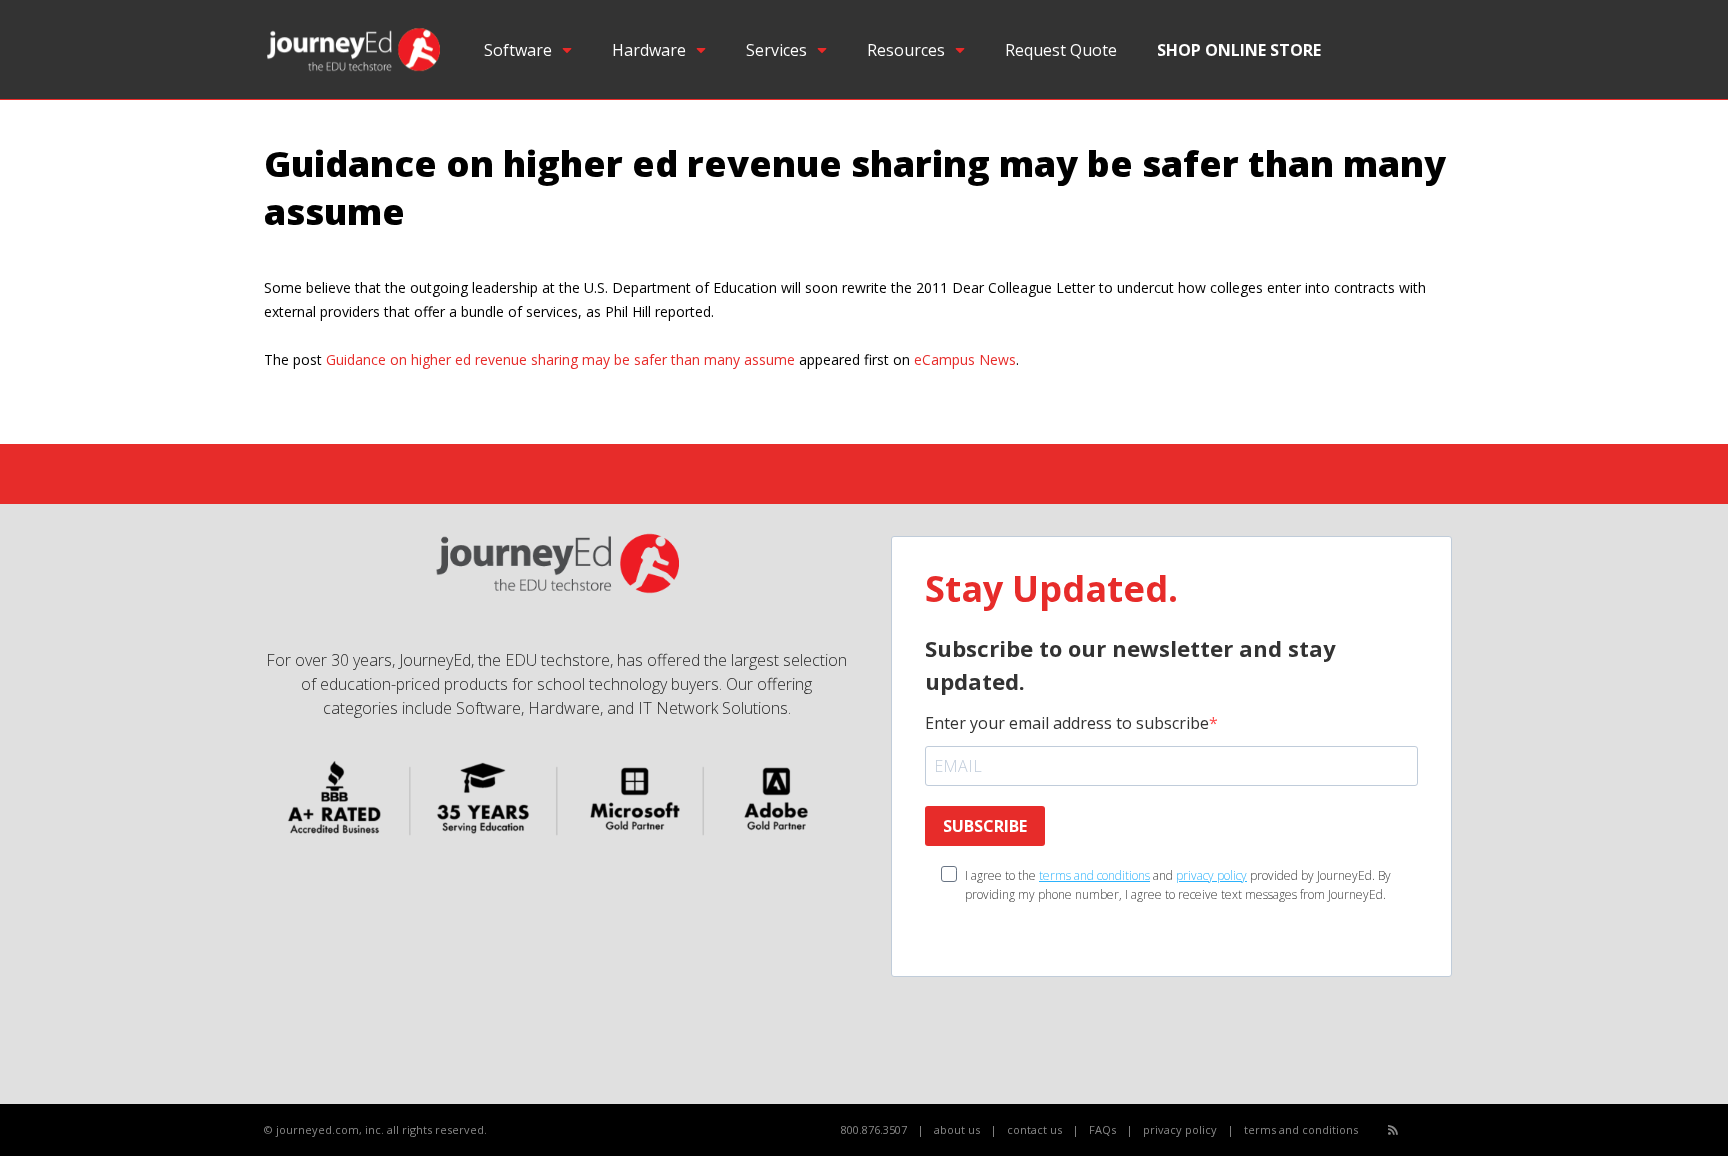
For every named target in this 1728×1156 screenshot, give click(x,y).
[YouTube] (1437, 1130)
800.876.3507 (874, 1129)
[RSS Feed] (1393, 1129)
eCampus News (965, 359)
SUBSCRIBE (985, 826)
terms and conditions (1094, 875)
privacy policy (1211, 875)
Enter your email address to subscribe (1067, 723)
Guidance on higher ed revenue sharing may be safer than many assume (560, 359)
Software (518, 50)
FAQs (1102, 1129)
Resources (906, 50)
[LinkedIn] (1459, 1130)
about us (957, 1129)
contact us (1034, 1129)
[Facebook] (1415, 1130)
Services (776, 50)
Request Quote (1061, 50)
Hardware (649, 50)
